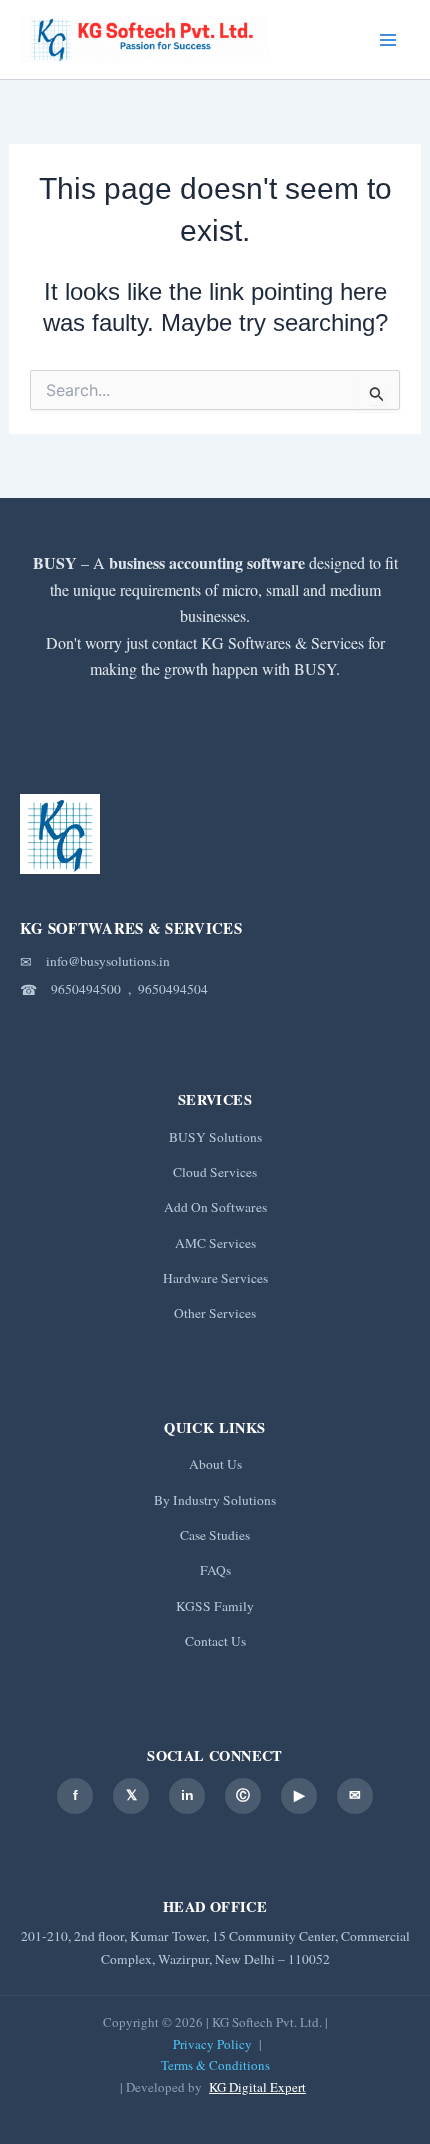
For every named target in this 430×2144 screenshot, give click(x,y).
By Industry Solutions (215, 1500)
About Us (215, 1464)
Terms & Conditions (215, 2065)
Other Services (215, 1313)
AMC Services (215, 1243)
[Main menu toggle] (388, 40)
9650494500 (86, 989)
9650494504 (173, 989)
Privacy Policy (212, 2044)
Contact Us (215, 1641)
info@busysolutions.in (108, 961)
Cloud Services (215, 1172)
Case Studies (215, 1535)
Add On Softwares (215, 1207)
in (187, 1795)
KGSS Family (215, 1606)
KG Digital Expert (257, 2087)
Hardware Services (215, 1278)
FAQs (215, 1570)
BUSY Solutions (215, 1137)
